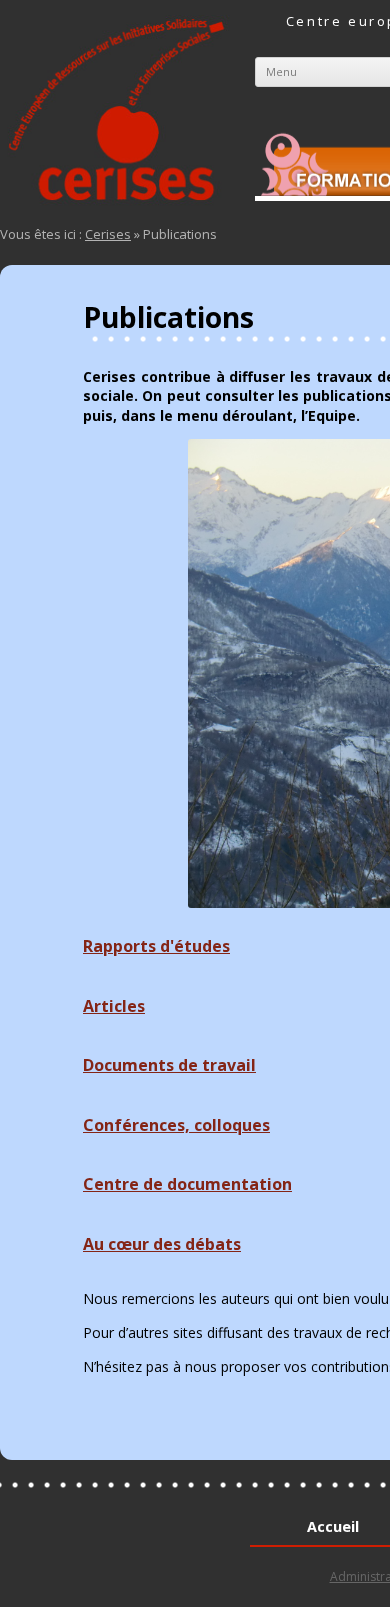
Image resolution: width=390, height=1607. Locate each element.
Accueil (333, 1526)
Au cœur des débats (162, 1244)
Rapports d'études (156, 946)
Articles (114, 1006)
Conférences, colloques (176, 1125)
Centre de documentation (187, 1184)
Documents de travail (169, 1065)
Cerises (108, 234)
